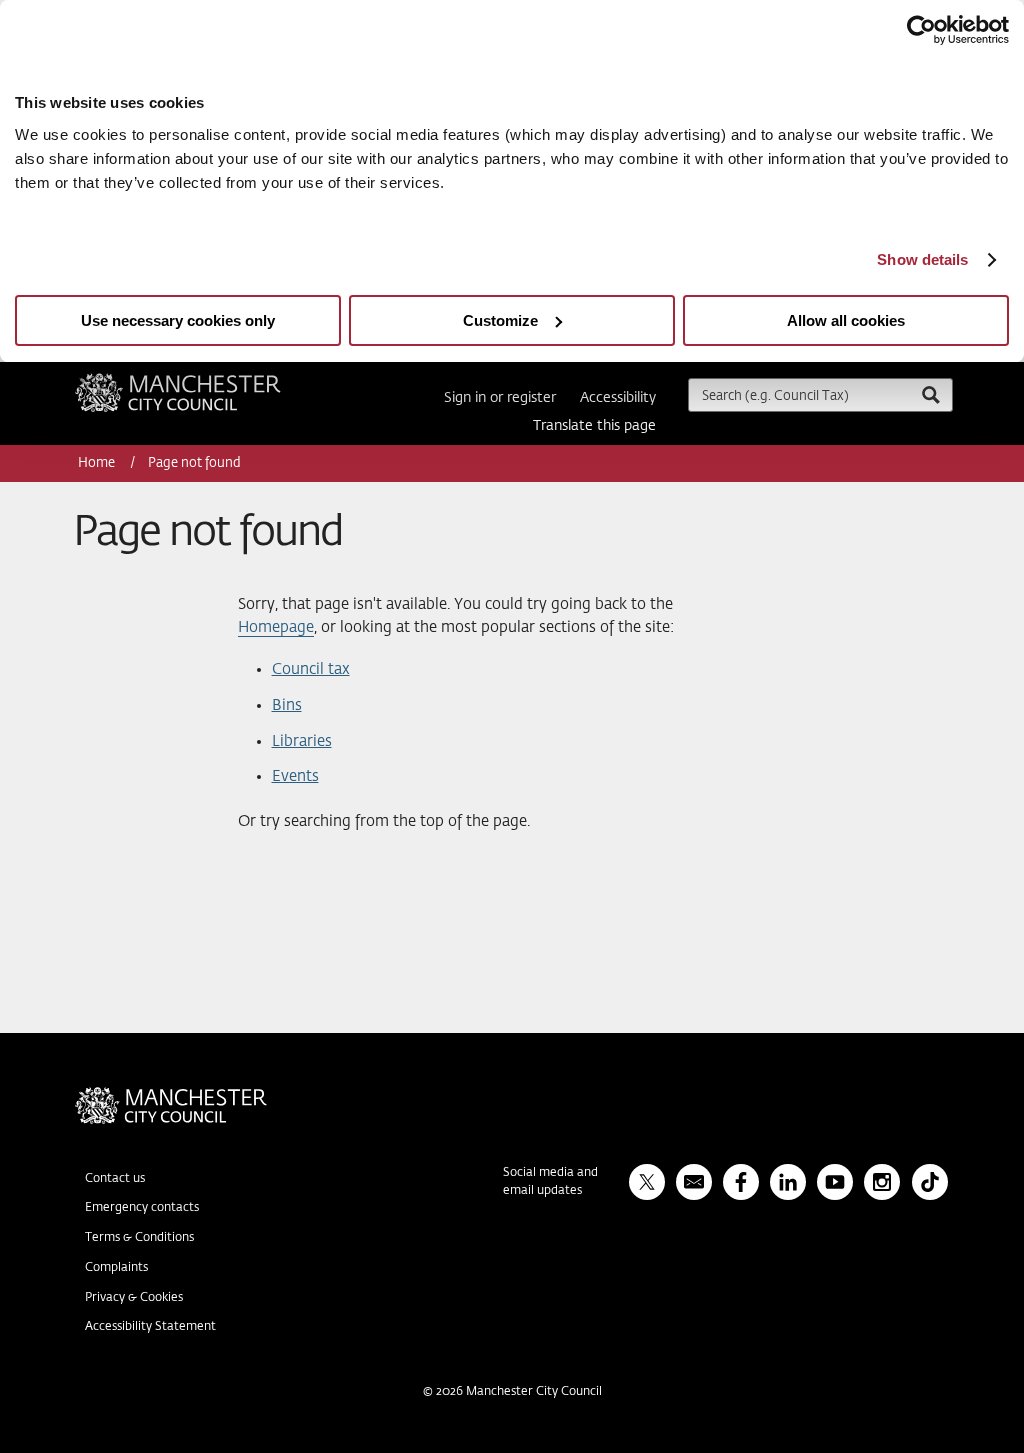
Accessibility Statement (150, 1327)
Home (98, 463)
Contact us (115, 1179)
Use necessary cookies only (178, 320)
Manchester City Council (205, 381)
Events (295, 776)
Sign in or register (500, 398)
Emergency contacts (142, 1208)
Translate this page (594, 426)
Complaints (116, 1268)
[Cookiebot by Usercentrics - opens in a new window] (921, 30)
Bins (287, 705)
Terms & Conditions (139, 1238)
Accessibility (618, 398)
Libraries (302, 741)
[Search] (930, 394)
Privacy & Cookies (134, 1298)
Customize (500, 320)
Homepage (276, 627)
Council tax (311, 669)
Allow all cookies (846, 320)
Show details (922, 259)
